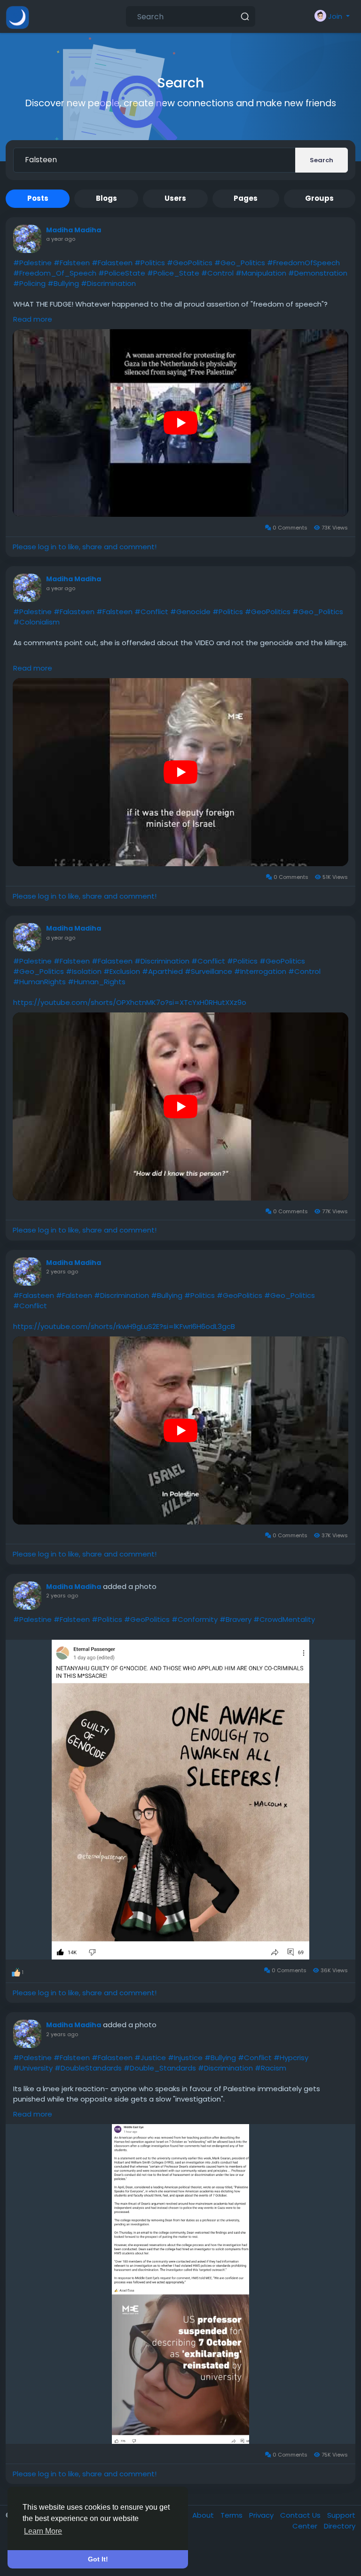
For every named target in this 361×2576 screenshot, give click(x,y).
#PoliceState (122, 273)
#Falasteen (112, 263)
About (204, 2515)
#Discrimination (108, 283)
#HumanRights (39, 982)
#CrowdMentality (284, 1619)
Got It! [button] (98, 2559)
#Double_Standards (160, 2068)
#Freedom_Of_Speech (55, 273)
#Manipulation (261, 273)
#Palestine (32, 263)
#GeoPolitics (190, 263)
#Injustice (185, 2058)
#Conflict (151, 612)
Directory (340, 2526)
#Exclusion (122, 971)
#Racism (271, 2068)
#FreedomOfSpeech (303, 263)
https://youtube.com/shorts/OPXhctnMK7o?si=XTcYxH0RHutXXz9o (130, 1002)
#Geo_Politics (240, 263)
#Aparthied (162, 971)
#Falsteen (72, 263)
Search (322, 160)
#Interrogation (260, 971)
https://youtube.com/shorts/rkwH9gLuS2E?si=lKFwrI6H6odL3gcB (124, 1326)
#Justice (150, 2058)
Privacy (262, 2515)
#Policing (29, 283)
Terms (232, 2515)
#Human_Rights (97, 982)
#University (33, 2068)
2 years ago (62, 1272)
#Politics (150, 263)
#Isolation (84, 971)
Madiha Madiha (74, 230)
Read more (33, 319)
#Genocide (190, 612)
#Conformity (195, 1619)
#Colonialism (36, 622)
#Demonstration (318, 273)
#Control (217, 273)
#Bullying (63, 283)
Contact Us (301, 2515)
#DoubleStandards (88, 2068)
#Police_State (173, 273)
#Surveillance (208, 971)
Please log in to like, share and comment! (85, 547)
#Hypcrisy (291, 2058)
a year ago (61, 239)
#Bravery (235, 1619)
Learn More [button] (43, 2531)
